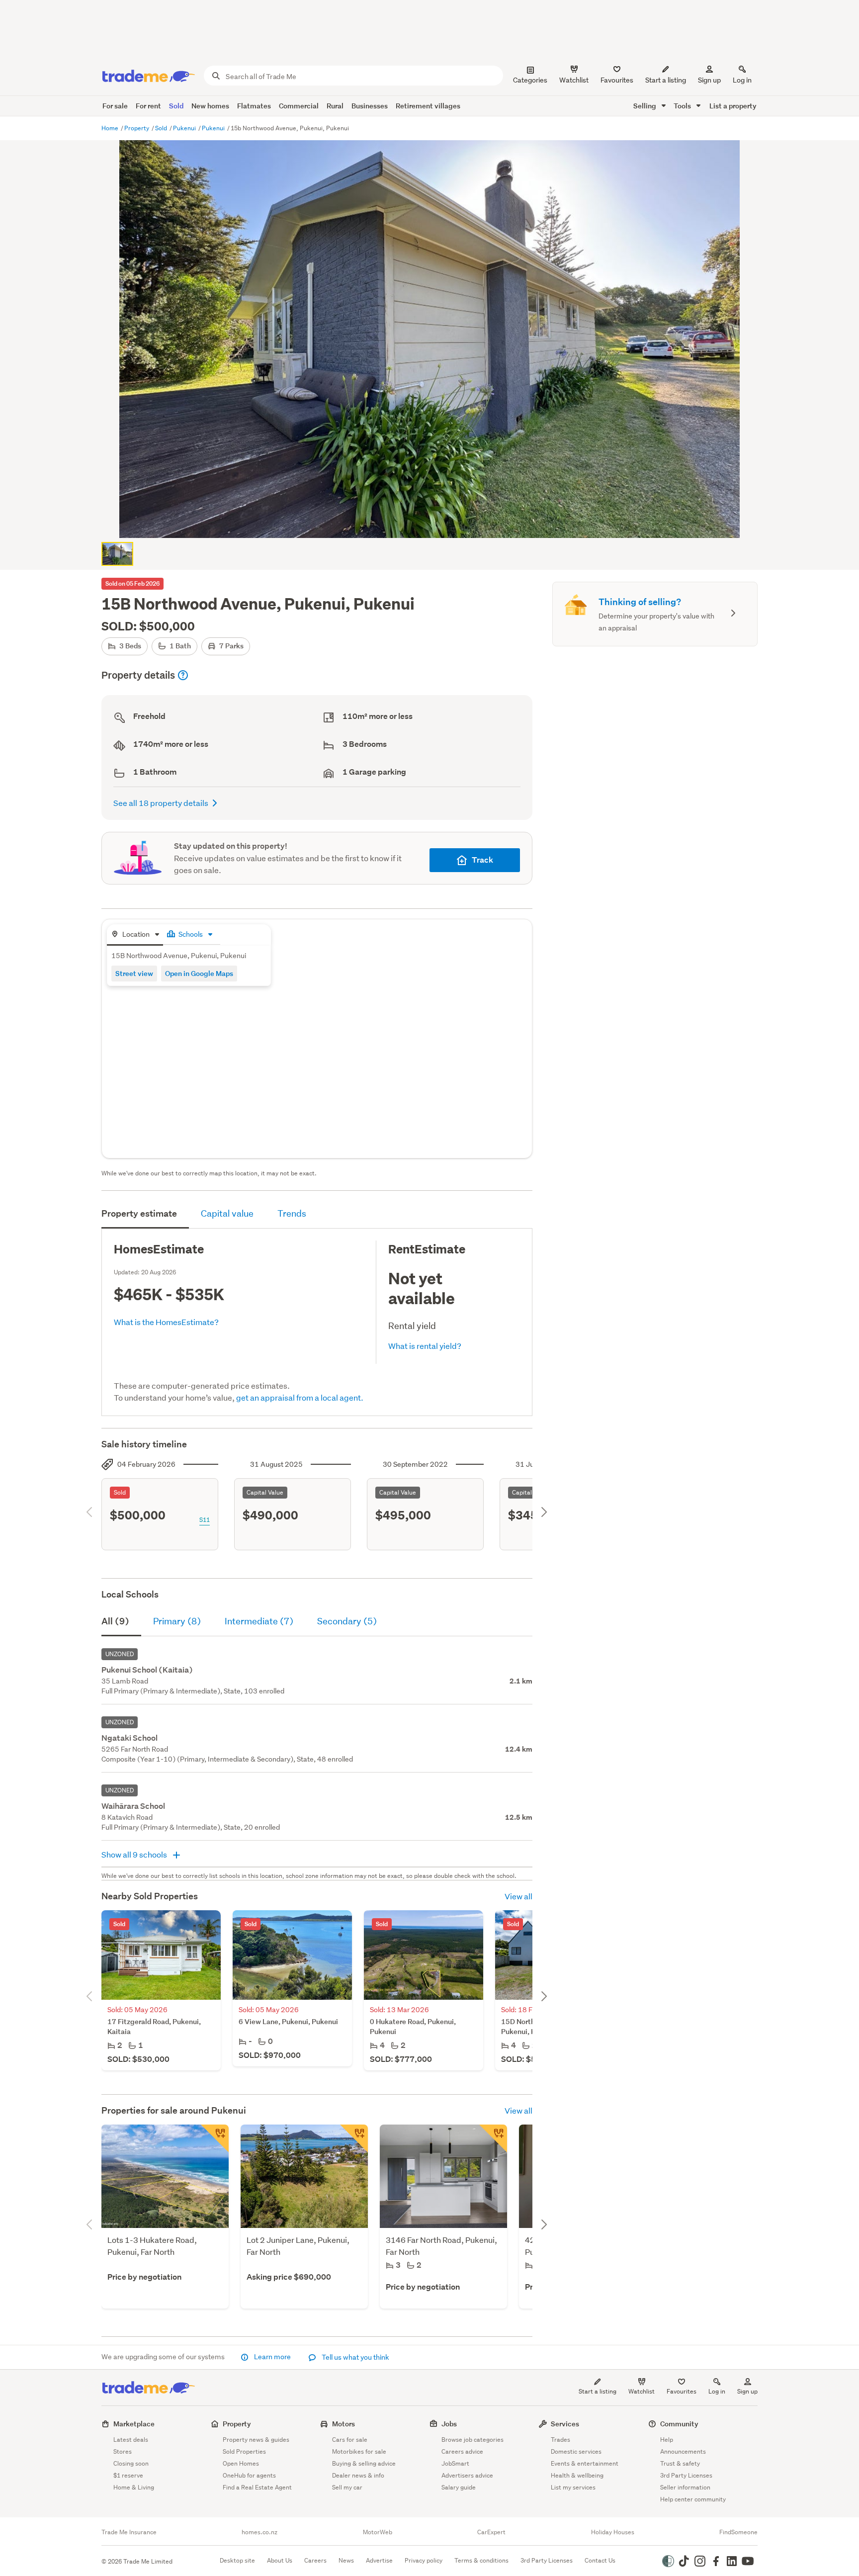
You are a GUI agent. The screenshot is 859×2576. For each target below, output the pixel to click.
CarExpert (491, 2532)
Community (679, 2424)
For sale (115, 106)
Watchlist (642, 2391)
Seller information (685, 2487)
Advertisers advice (467, 2475)
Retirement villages (428, 106)
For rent (148, 106)
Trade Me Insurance (129, 2532)
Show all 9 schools (135, 1854)
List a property (733, 106)
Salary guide (459, 2487)
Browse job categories (472, 2440)
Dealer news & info (358, 2475)
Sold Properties (244, 2451)
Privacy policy (424, 2560)
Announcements (683, 2451)
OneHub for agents (249, 2475)
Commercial (299, 106)
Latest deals (131, 2440)
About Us (280, 2560)
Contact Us (600, 2560)
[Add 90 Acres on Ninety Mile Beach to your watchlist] (215, 2138)
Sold (176, 106)
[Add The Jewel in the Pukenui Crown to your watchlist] (354, 2138)
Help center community (693, 2499)
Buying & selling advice (364, 2463)
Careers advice (462, 2451)
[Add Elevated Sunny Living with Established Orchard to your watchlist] (493, 2138)
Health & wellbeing (577, 2475)
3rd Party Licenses (686, 2475)
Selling (645, 106)
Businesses (370, 106)
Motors (344, 2424)
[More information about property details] (183, 675)
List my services (573, 2487)
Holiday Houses (613, 2532)
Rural (335, 106)
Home (111, 128)
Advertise (379, 2560)
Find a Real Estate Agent (257, 2487)
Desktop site (237, 2560)
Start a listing (598, 2391)
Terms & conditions (481, 2560)
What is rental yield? (425, 1346)
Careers (315, 2560)
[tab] (135, 935)
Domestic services (576, 2451)
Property (137, 128)
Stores (123, 2451)
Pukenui (185, 128)
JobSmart (455, 2463)
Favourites (682, 2391)
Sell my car (347, 2487)
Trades (560, 2440)
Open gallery (435, 522)
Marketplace (134, 2424)
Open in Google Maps (199, 973)
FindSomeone (738, 2532)
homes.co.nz (259, 2532)
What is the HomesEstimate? (166, 1322)
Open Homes (241, 2463)
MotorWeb (378, 2532)
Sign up (709, 80)
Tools (683, 106)
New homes (210, 106)
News (346, 2560)
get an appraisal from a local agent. (300, 1397)
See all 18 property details (161, 803)
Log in (742, 80)
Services (565, 2424)
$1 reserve (128, 2475)
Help (667, 2440)
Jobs (449, 2424)
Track (482, 860)
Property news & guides (256, 2440)
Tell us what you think (355, 2357)
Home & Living (134, 2487)
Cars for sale (350, 2440)
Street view (134, 973)
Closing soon (131, 2463)
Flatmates (254, 106)
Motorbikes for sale (359, 2451)
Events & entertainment (585, 2463)
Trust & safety (680, 2463)
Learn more (272, 2357)
